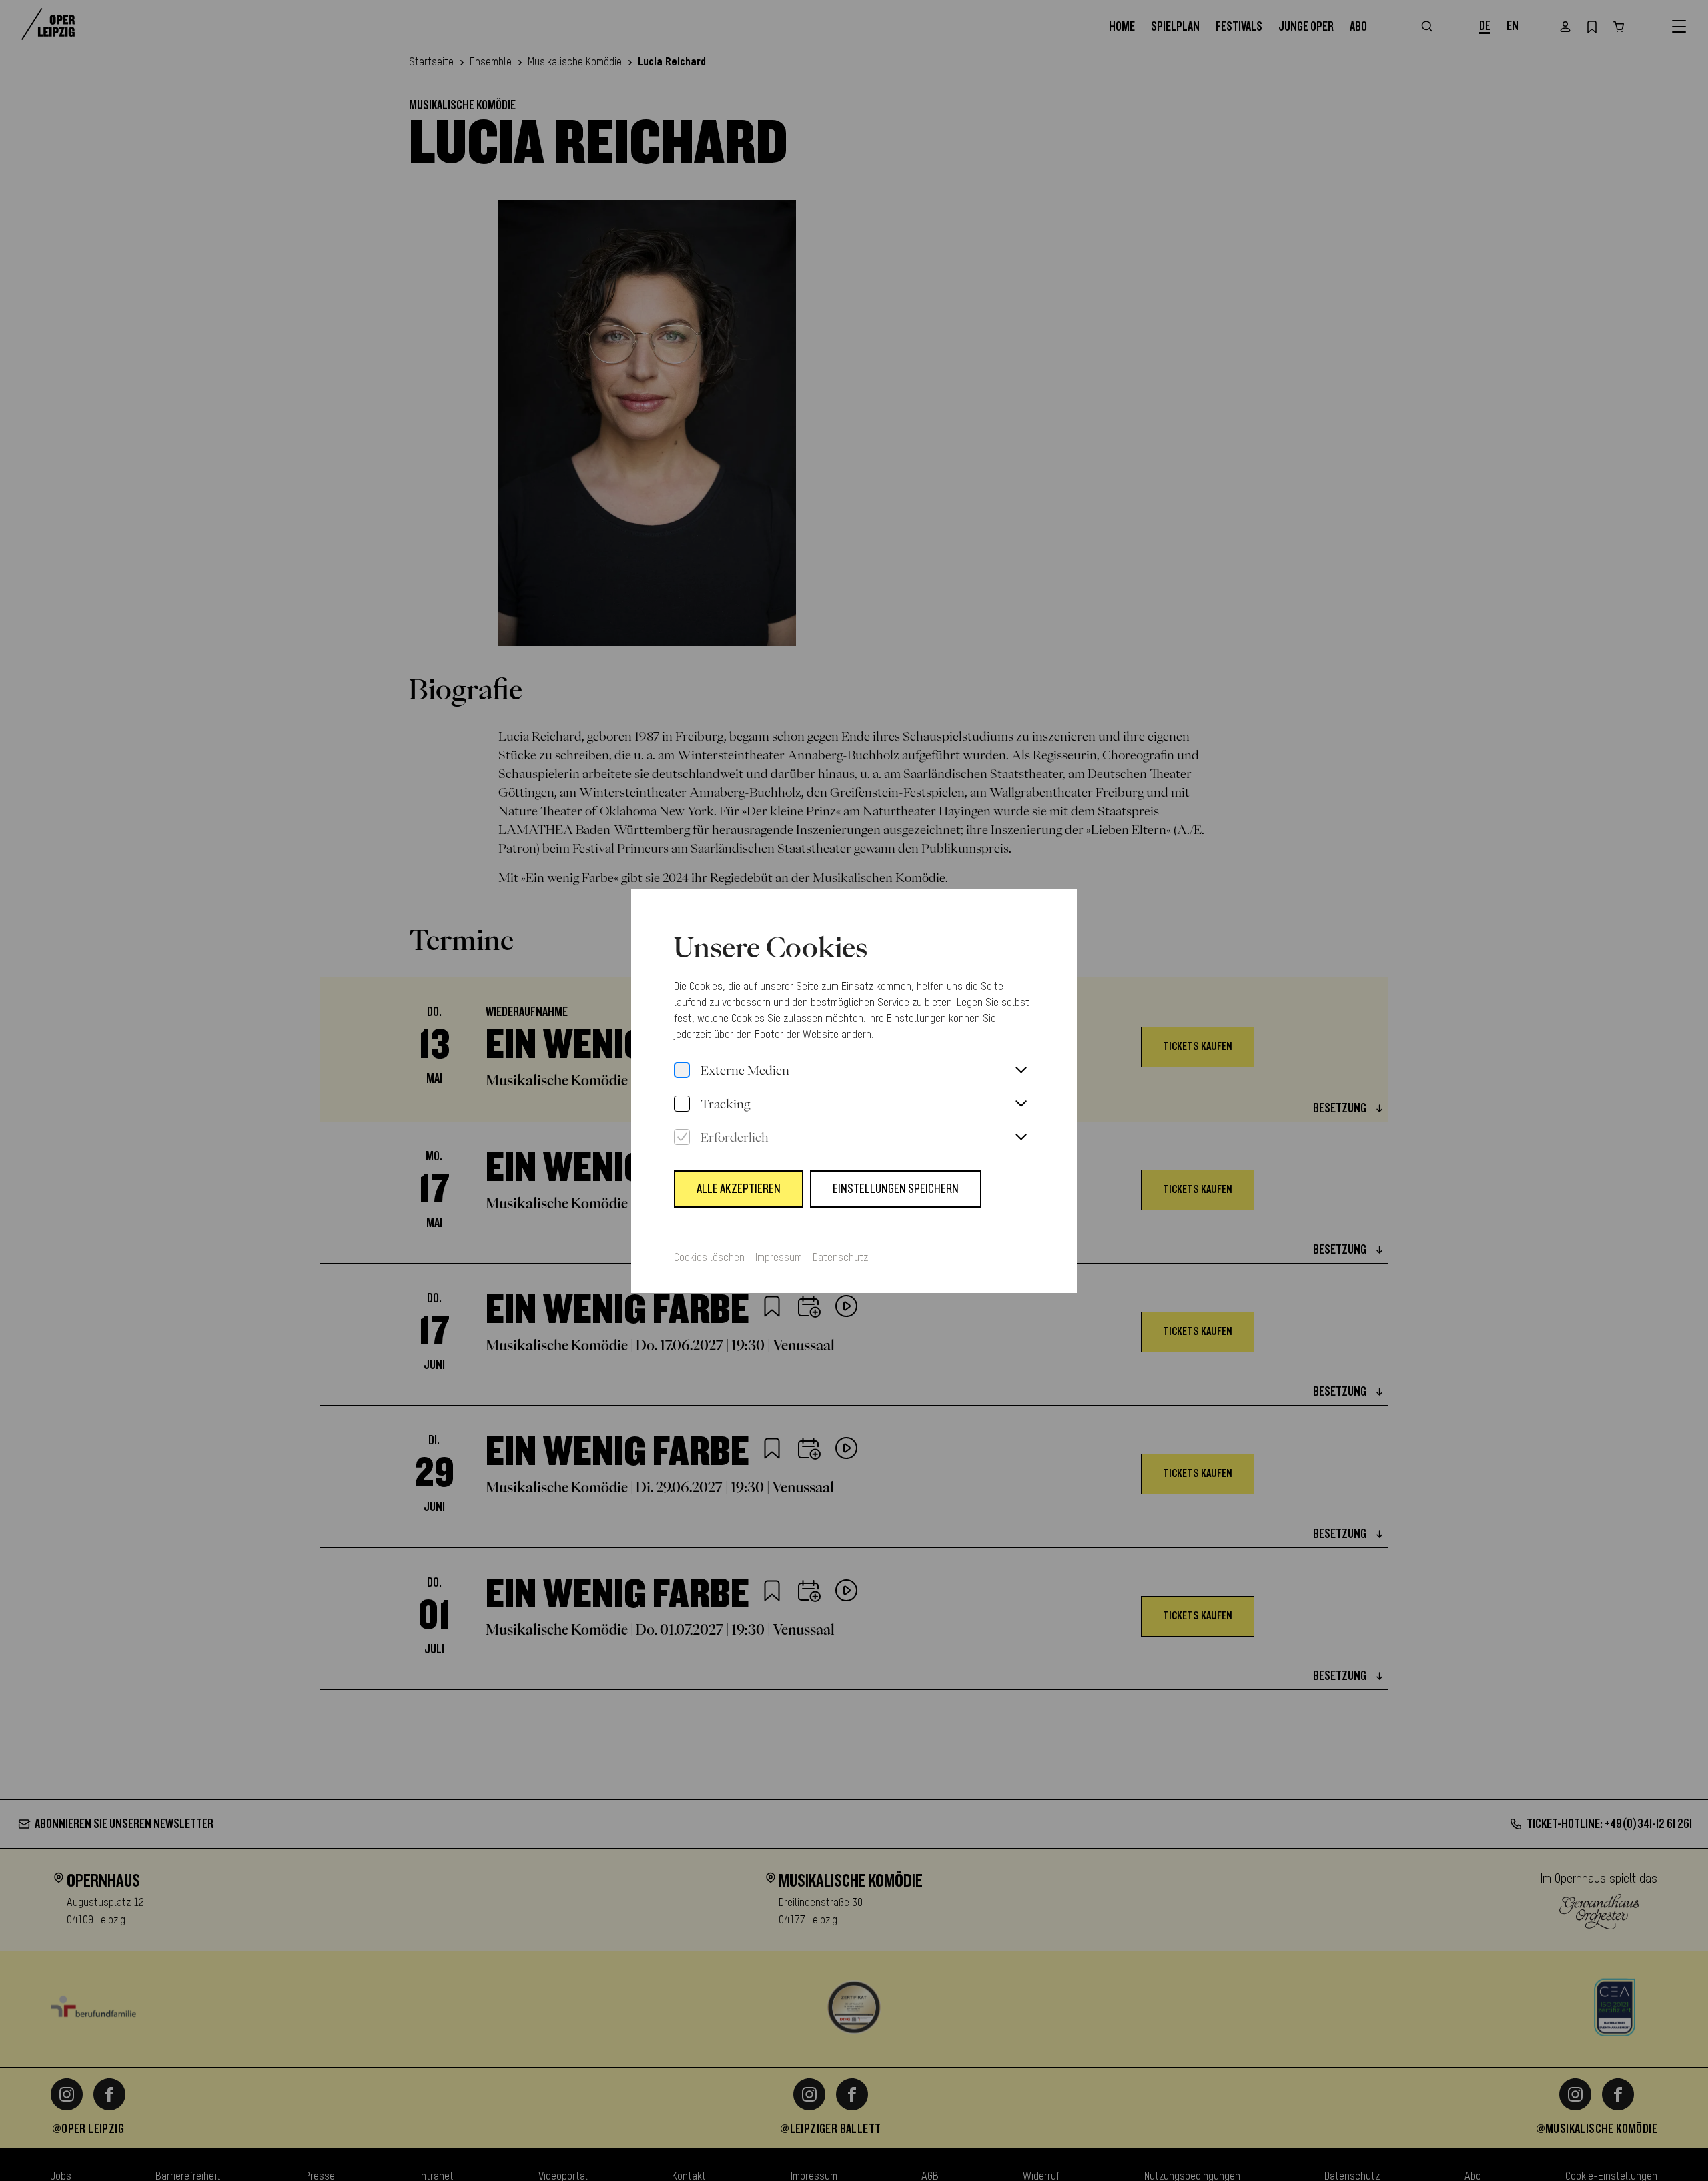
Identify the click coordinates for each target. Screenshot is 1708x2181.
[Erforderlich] (682, 1138)
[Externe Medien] (682, 1071)
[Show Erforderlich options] (1021, 1138)
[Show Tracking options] (1021, 1104)
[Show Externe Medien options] (1021, 1071)
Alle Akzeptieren (739, 1189)
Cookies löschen (709, 1258)
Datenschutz (840, 1258)
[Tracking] (682, 1104)
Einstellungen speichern (896, 1189)
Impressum (779, 1258)
